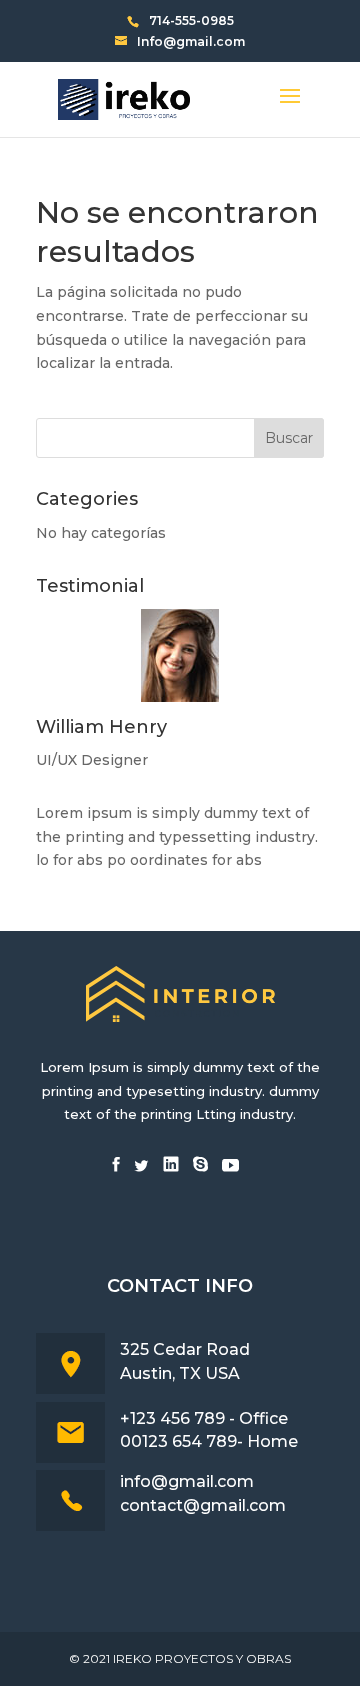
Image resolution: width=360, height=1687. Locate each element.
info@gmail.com (187, 1481)
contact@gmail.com (203, 1505)
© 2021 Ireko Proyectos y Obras (180, 1658)
